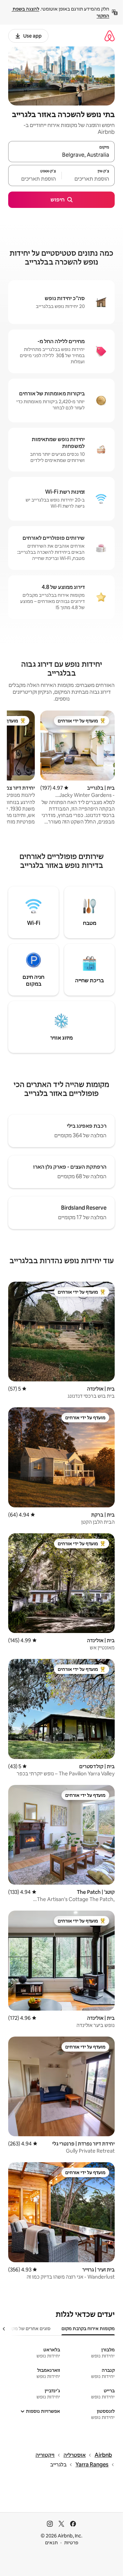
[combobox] (61, 155)
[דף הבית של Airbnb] (110, 36)
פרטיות (71, 2543)
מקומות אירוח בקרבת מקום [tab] (88, 2328)
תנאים (51, 2543)
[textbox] (88, 179)
